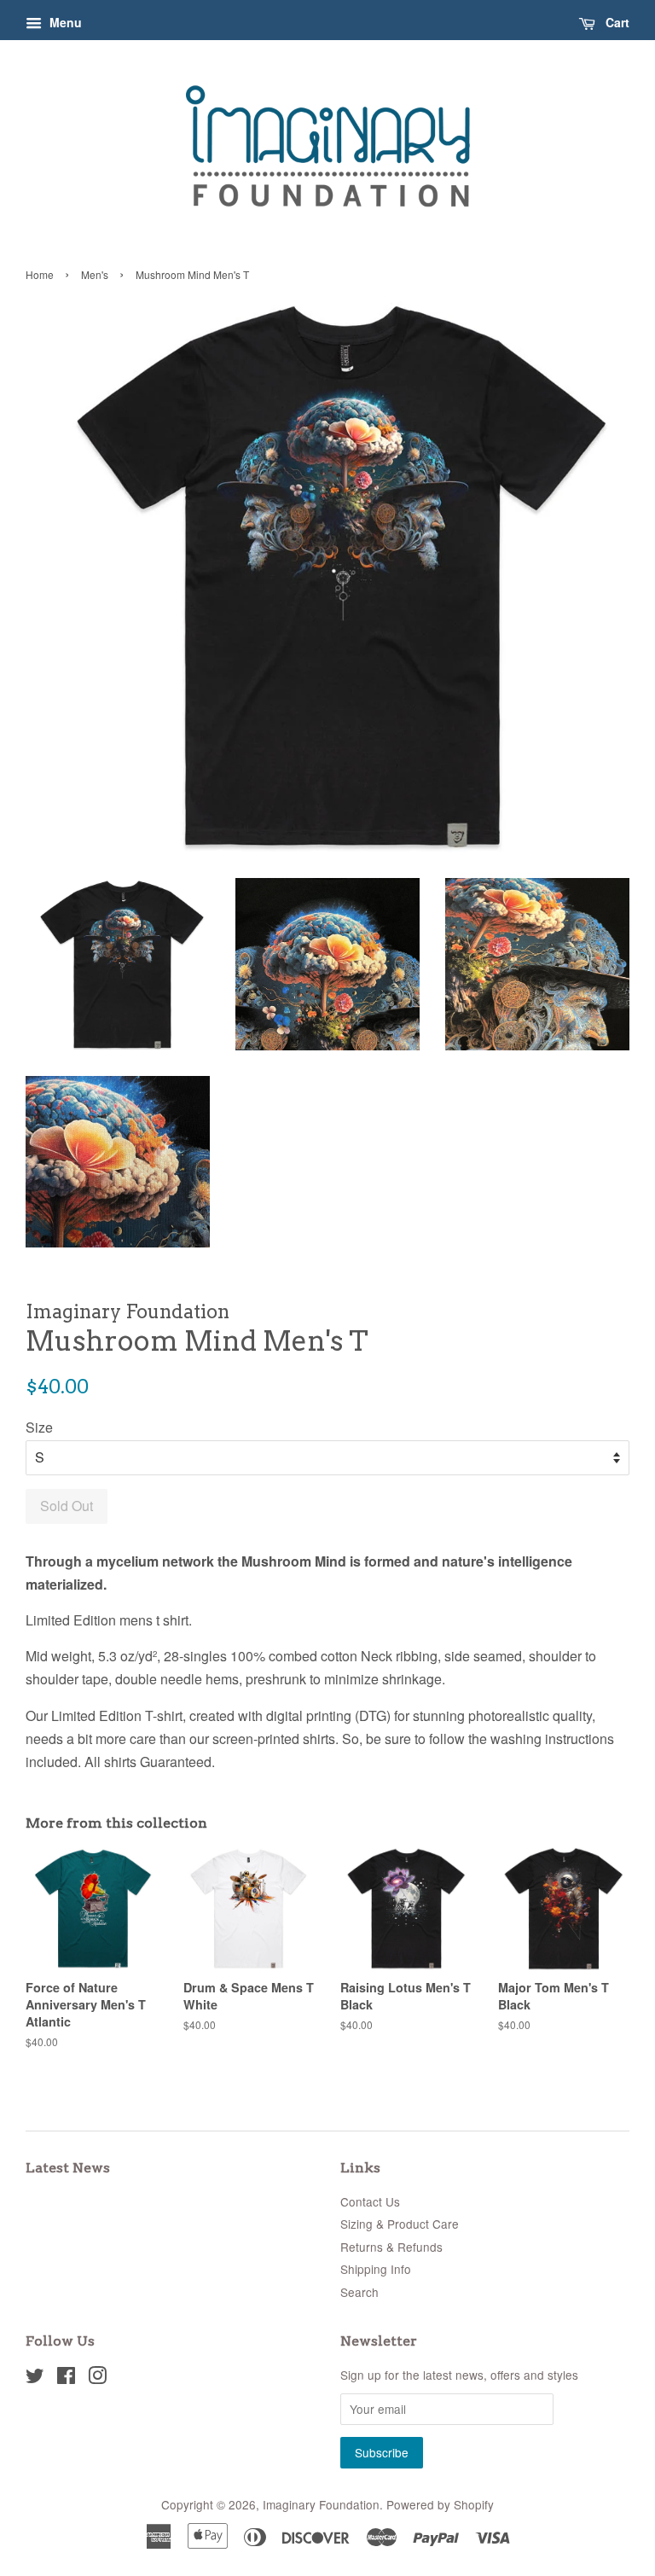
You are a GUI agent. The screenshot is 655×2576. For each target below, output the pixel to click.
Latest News (68, 2168)
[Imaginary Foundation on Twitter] (35, 2378)
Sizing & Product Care (400, 2224)
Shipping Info (376, 2269)
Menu (64, 22)
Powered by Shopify (440, 2504)
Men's (95, 274)
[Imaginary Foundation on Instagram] (97, 2378)
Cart (616, 22)
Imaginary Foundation (321, 2504)
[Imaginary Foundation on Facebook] (66, 2378)
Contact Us (370, 2201)
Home (40, 274)
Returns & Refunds (391, 2247)
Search (359, 2292)
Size (39, 1427)
